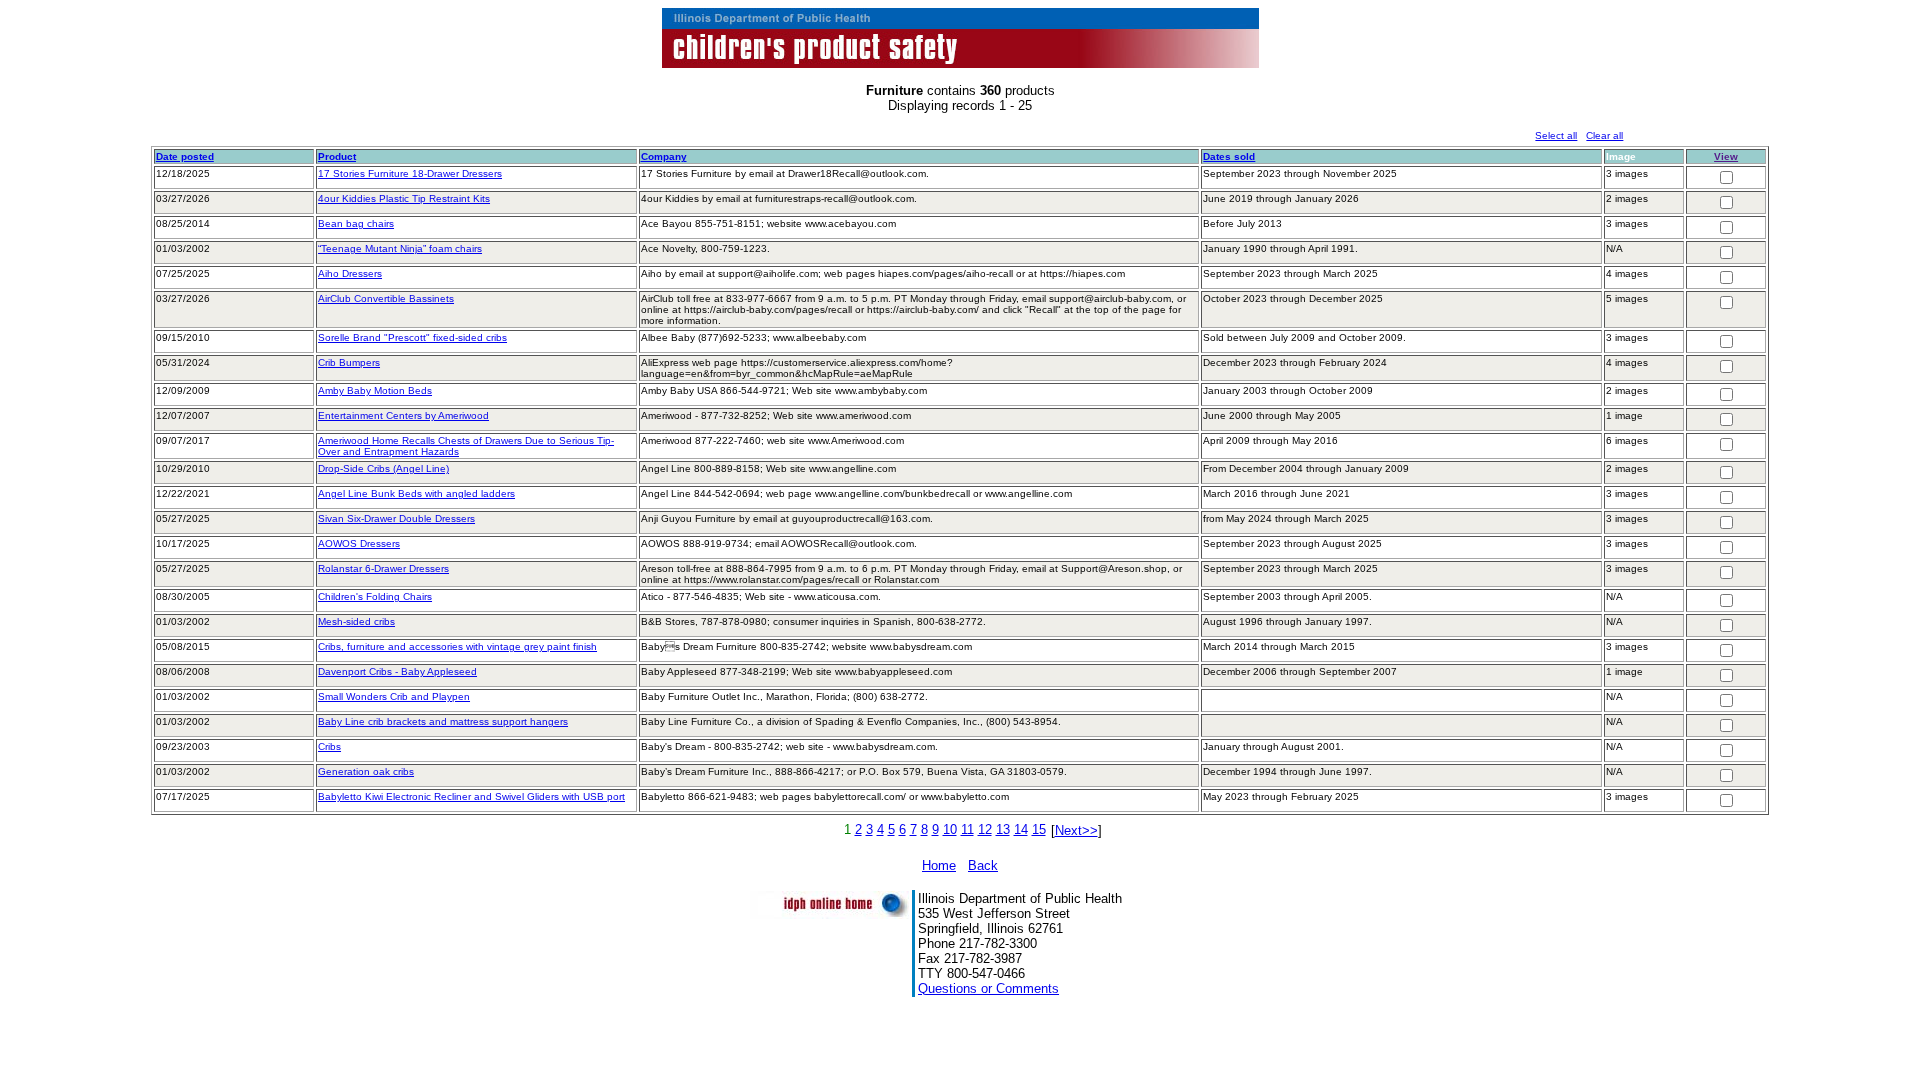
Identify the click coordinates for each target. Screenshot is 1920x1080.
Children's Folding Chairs (375, 596)
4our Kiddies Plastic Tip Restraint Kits (404, 198)
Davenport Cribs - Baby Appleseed (397, 671)
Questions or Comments (988, 988)
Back (983, 865)
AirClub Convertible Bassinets (386, 298)
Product (337, 156)
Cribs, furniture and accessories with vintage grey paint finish (457, 646)
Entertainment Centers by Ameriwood (403, 415)
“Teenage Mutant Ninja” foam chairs (400, 248)
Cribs (329, 746)
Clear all (1604, 135)
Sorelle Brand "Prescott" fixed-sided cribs (412, 337)
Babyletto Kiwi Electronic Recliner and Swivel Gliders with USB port (471, 796)
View (1726, 156)
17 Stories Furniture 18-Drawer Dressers (410, 173)
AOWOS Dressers (359, 543)
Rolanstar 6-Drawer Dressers (383, 568)
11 (967, 829)
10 (950, 829)
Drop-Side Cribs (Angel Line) (383, 468)
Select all (1556, 135)
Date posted (185, 156)
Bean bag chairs (356, 223)
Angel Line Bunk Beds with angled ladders (416, 493)
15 (1039, 829)
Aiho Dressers (350, 273)
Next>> (1076, 830)
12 (985, 829)
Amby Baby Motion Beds (375, 390)
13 (1003, 829)
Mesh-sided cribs (356, 621)
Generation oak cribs (366, 771)
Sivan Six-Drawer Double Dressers (396, 518)
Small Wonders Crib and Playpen (394, 696)
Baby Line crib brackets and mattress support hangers (443, 721)
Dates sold (1229, 156)
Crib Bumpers (349, 362)
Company (664, 156)
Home (939, 865)
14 (1021, 829)
